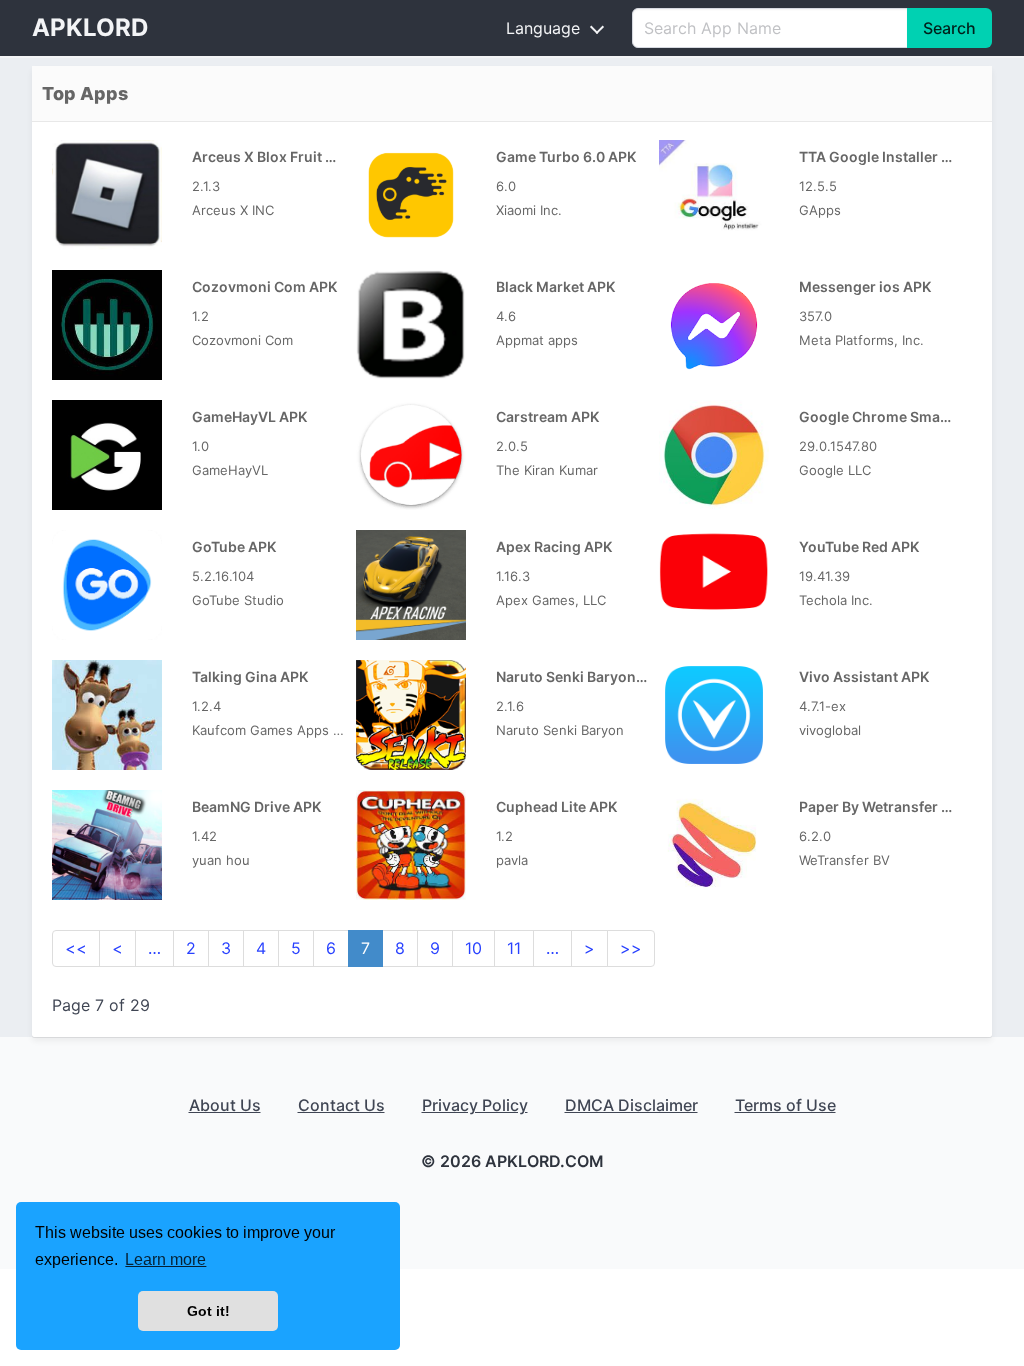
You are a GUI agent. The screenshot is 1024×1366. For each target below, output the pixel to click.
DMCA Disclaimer (631, 1105)
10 (473, 948)
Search (949, 28)
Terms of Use (785, 1105)
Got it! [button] (208, 1311)
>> (631, 948)
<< (76, 948)
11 (514, 948)
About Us (225, 1105)
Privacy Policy (475, 1105)
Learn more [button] (165, 1259)
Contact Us (341, 1105)
